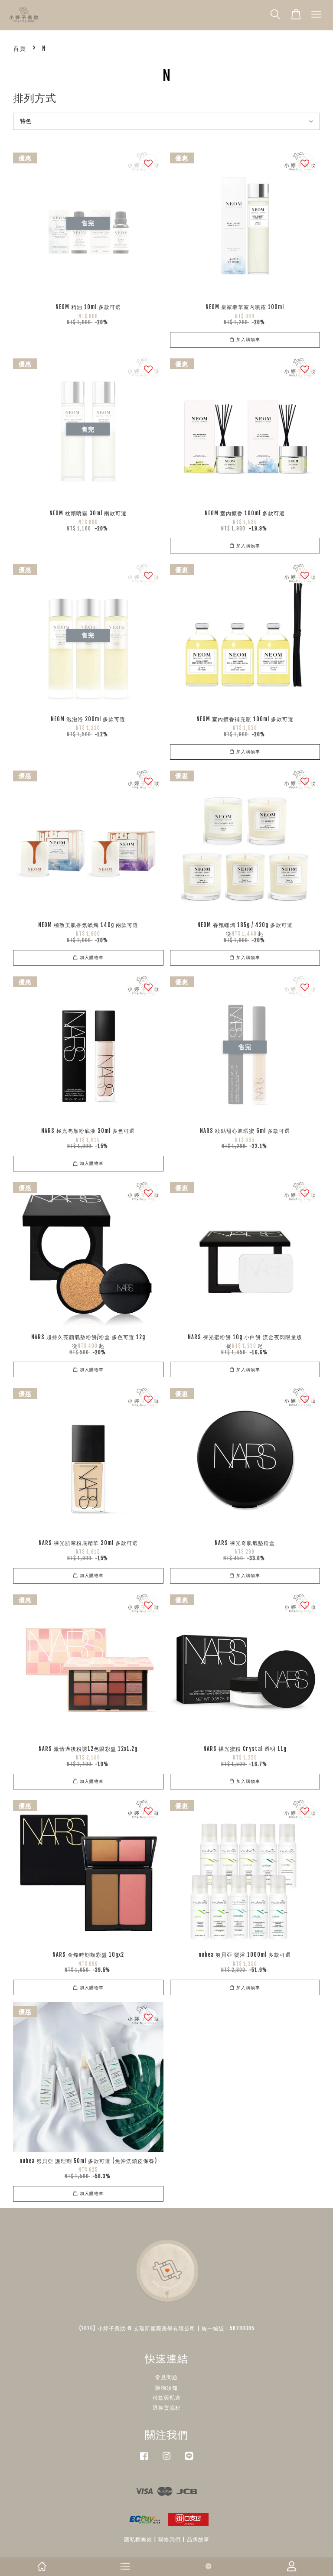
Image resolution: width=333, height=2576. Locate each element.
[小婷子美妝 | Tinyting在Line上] (189, 2460)
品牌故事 (198, 2539)
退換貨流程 (167, 2408)
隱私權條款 (138, 2539)
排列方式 (35, 98)
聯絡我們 (170, 2539)
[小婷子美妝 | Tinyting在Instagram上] (166, 2460)
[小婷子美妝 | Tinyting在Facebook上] (144, 2460)
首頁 (20, 48)
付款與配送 (167, 2398)
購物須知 (166, 2388)
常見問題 (166, 2377)
